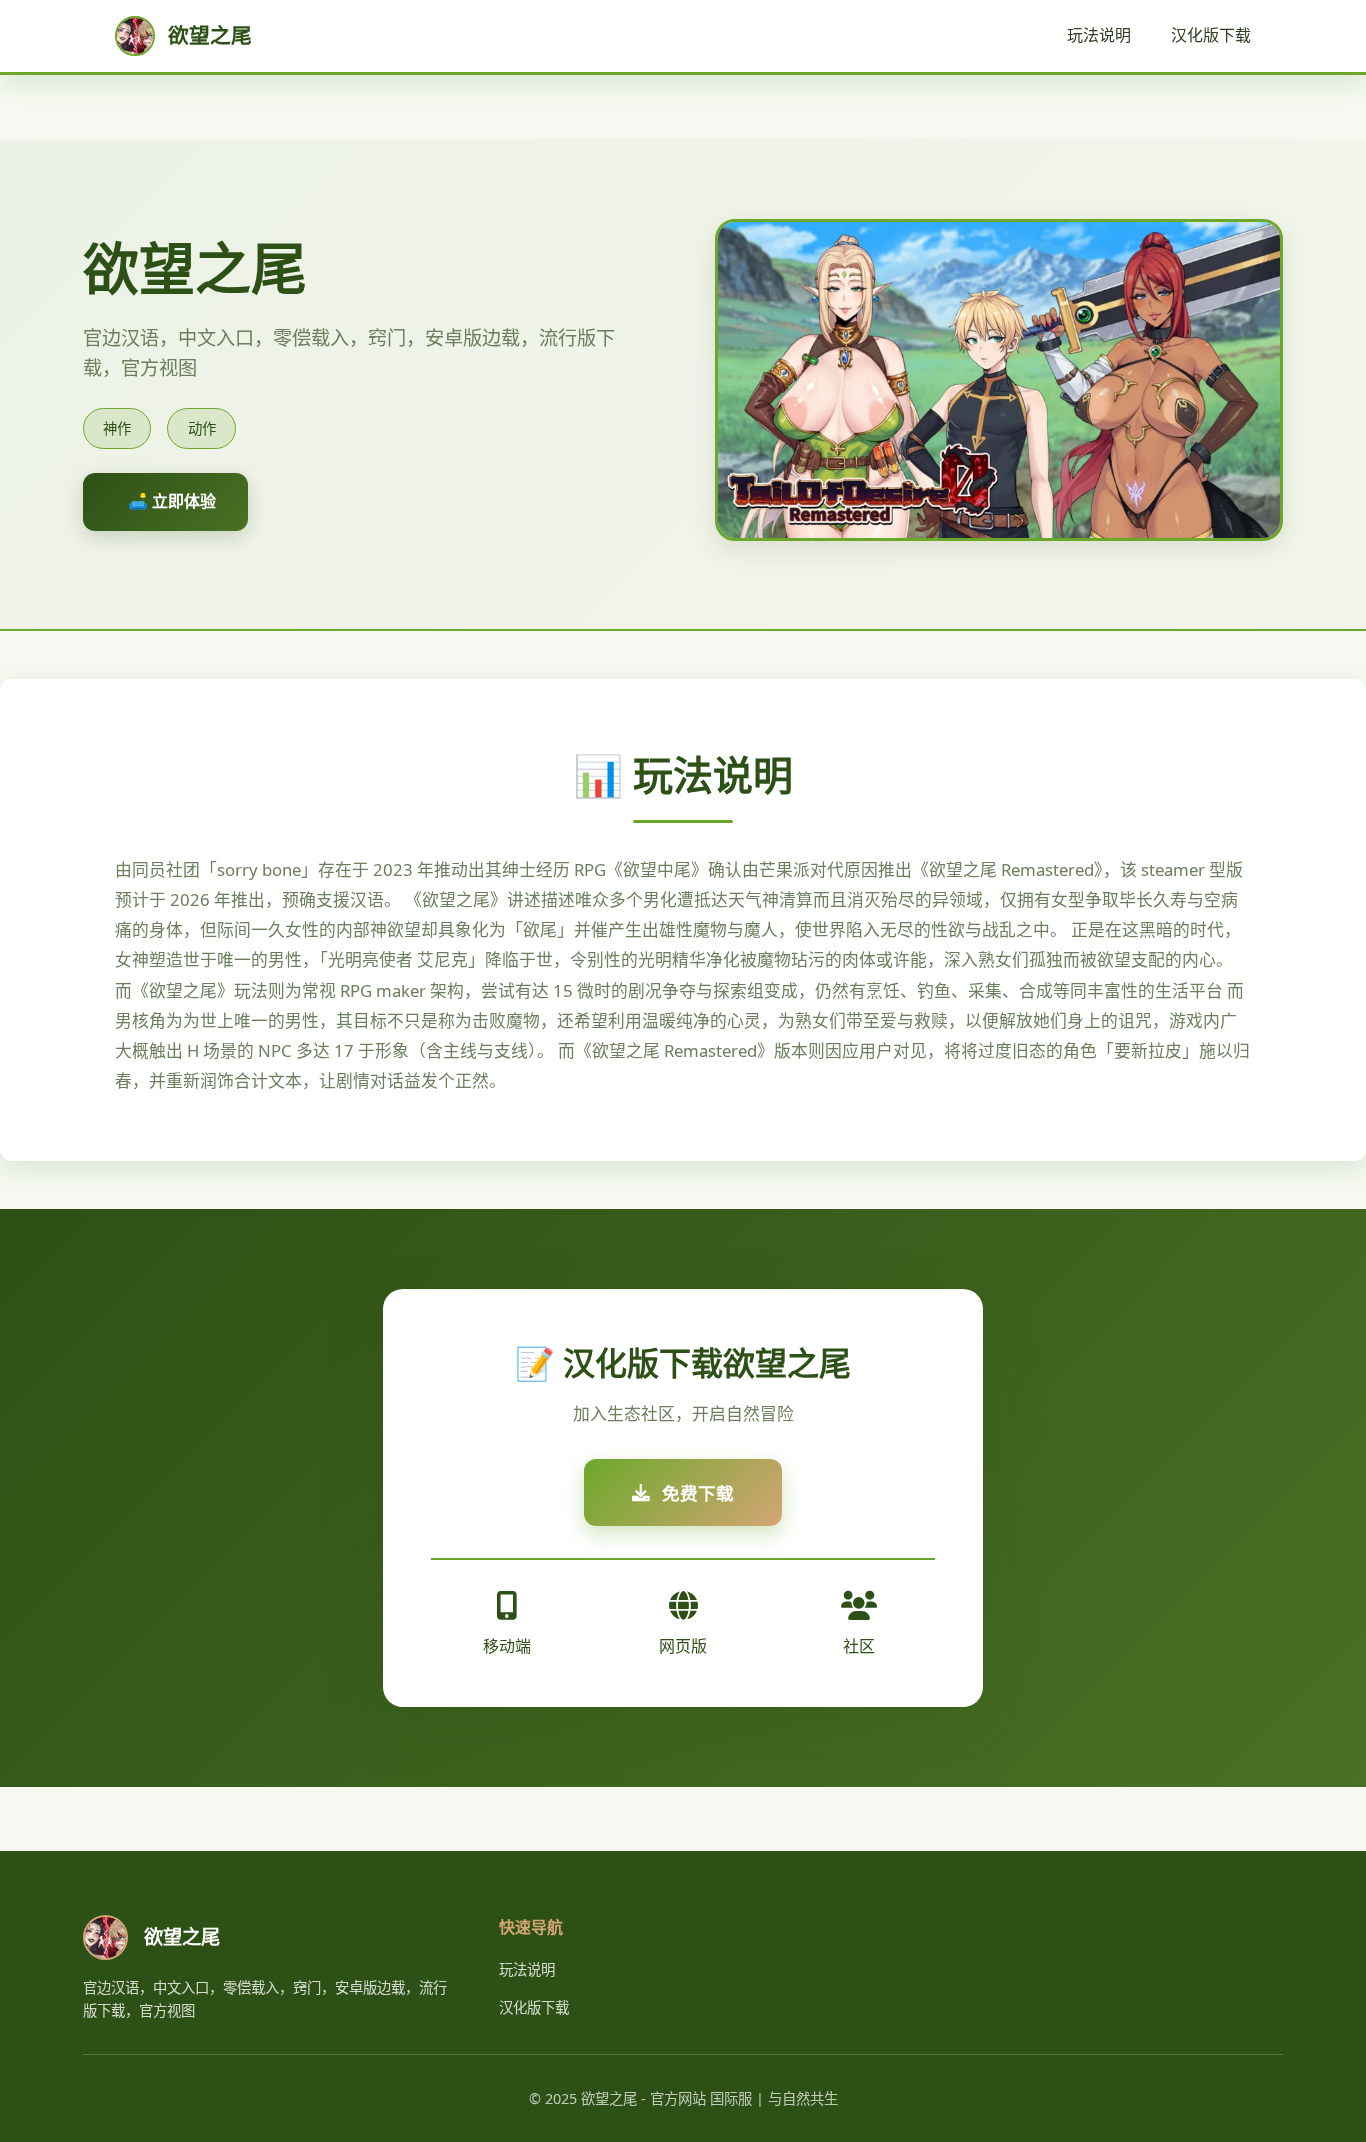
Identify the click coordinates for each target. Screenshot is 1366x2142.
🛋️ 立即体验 (172, 501)
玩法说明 (1099, 35)
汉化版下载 (1211, 35)
